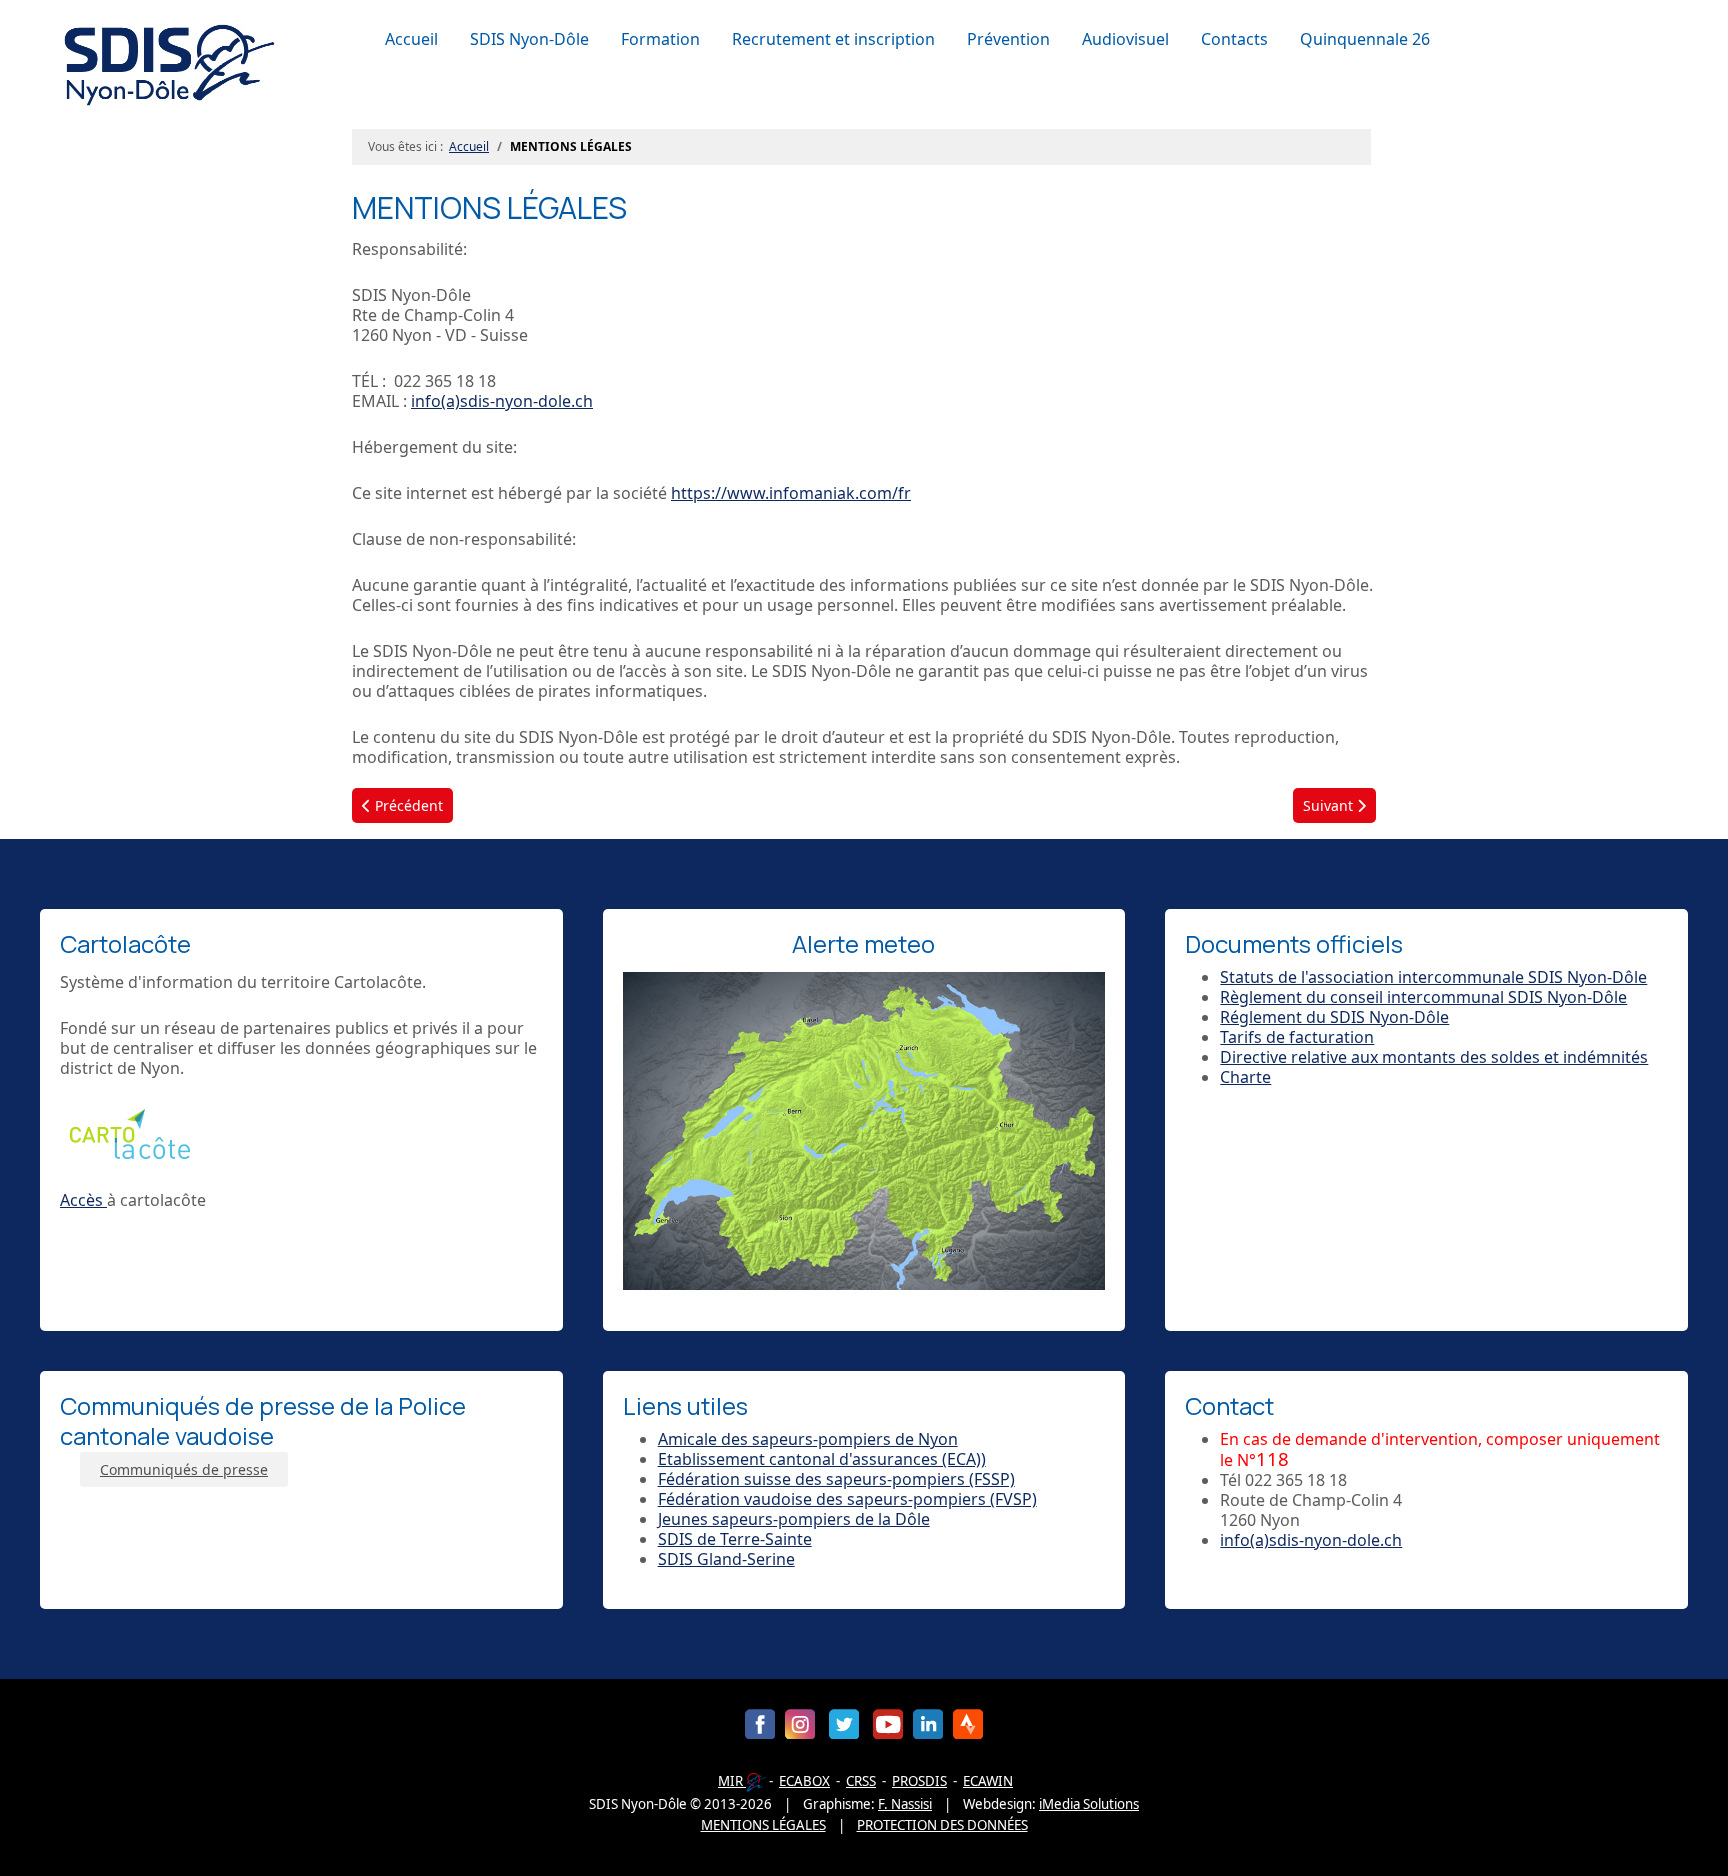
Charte (1245, 1077)
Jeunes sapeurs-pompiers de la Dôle (794, 1519)
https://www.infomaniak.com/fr (791, 493)
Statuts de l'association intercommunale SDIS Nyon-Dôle (1433, 977)
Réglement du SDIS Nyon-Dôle (1334, 1017)
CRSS (861, 1781)
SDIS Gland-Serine (726, 1559)
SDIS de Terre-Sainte (735, 1539)
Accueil (411, 39)
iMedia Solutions (1089, 1804)
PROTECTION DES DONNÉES (942, 1825)
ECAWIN (988, 1781)
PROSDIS (919, 1781)
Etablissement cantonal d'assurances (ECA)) (822, 1459)
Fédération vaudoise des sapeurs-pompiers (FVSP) (847, 1499)
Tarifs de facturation (1297, 1037)
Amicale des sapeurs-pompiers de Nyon (808, 1439)
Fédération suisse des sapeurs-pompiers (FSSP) (836, 1479)
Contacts (1234, 39)
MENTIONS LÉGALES (763, 1825)
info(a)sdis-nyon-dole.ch (502, 401)
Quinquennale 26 (1365, 39)
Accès (83, 1200)
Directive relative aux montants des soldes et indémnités (1434, 1057)
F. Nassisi (905, 1804)
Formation (660, 39)
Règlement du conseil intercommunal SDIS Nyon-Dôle (1423, 997)
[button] (533, 39)
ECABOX (804, 1781)
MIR (732, 1781)
